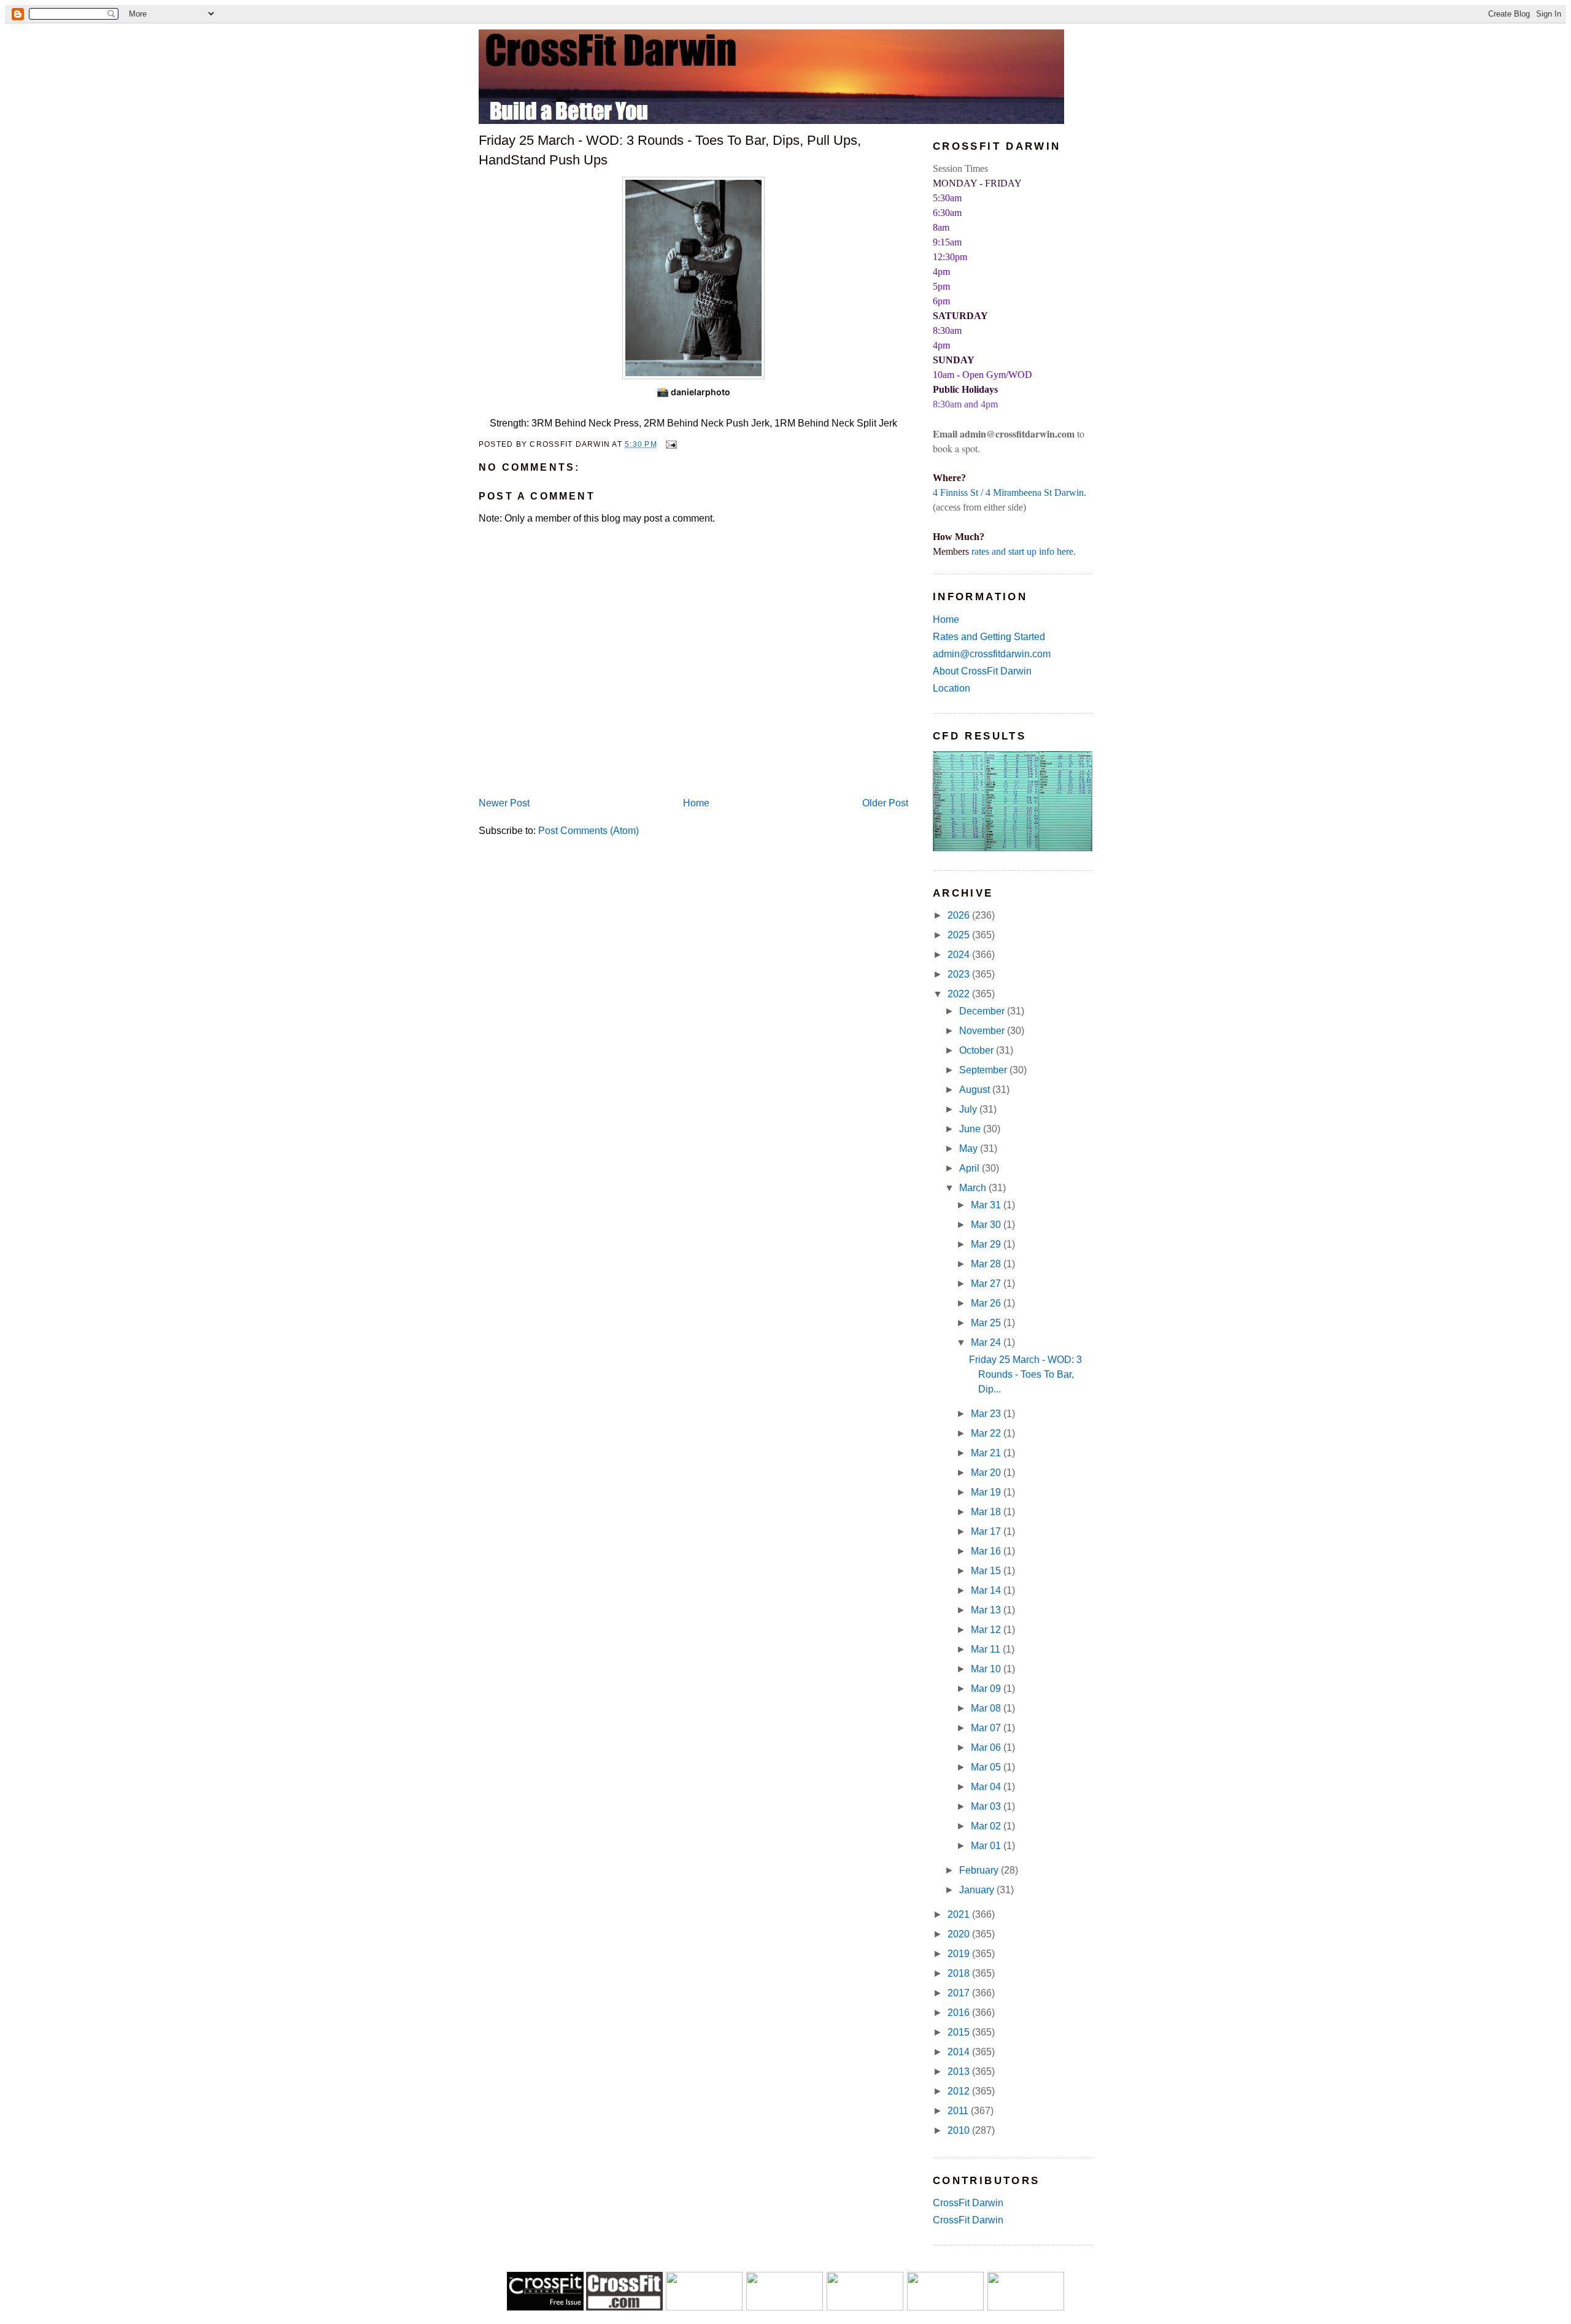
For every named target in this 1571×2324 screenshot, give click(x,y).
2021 (960, 1914)
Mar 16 (987, 1551)
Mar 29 (987, 1244)
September (984, 1070)
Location (951, 688)
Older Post (885, 803)
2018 (960, 1973)
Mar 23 (987, 1414)
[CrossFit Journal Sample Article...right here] (545, 2307)
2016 (960, 2013)
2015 (960, 2032)
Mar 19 (987, 1492)
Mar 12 (987, 1630)
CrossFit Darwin (968, 2203)
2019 (960, 1954)
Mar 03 (987, 1806)
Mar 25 (987, 1323)
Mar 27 (987, 1284)
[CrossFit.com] (624, 2307)
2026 (960, 915)
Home (696, 803)
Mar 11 (987, 1649)
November (983, 1031)
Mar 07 (987, 1728)
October (978, 1050)
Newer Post (504, 803)
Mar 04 (987, 1787)
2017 (960, 1993)
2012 (960, 2091)
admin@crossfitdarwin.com (992, 654)
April (971, 1168)
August (976, 1090)
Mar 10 (987, 1669)
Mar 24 (987, 1342)
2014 (960, 2052)
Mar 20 (987, 1473)
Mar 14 (987, 1590)
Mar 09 (987, 1689)
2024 (960, 955)
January (978, 1890)
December (983, 1011)
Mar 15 (987, 1571)
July (969, 1109)
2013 (960, 2071)
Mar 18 (987, 1512)
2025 (960, 935)
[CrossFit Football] (704, 2307)
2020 (960, 1934)
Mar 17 (987, 1531)
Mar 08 (987, 1708)
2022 (960, 994)
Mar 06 (987, 1747)
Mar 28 (987, 1264)
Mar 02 (987, 1826)
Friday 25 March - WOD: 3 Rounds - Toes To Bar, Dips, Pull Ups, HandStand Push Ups (670, 150)
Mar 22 (987, 1433)
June (971, 1129)
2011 (959, 2111)
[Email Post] (670, 444)
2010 (960, 2130)
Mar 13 (987, 1610)
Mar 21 (987, 1453)
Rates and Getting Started (989, 637)
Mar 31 (987, 1205)
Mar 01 (987, 1846)
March (974, 1188)
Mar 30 (987, 1225)
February (980, 1870)
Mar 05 (987, 1767)
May (970, 1148)
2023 (960, 974)
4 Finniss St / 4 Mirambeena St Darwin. (1009, 492)
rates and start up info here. (1024, 551)
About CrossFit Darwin (982, 671)
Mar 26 (987, 1303)
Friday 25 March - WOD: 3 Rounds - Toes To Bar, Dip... (1025, 1374)
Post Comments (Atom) (589, 831)
